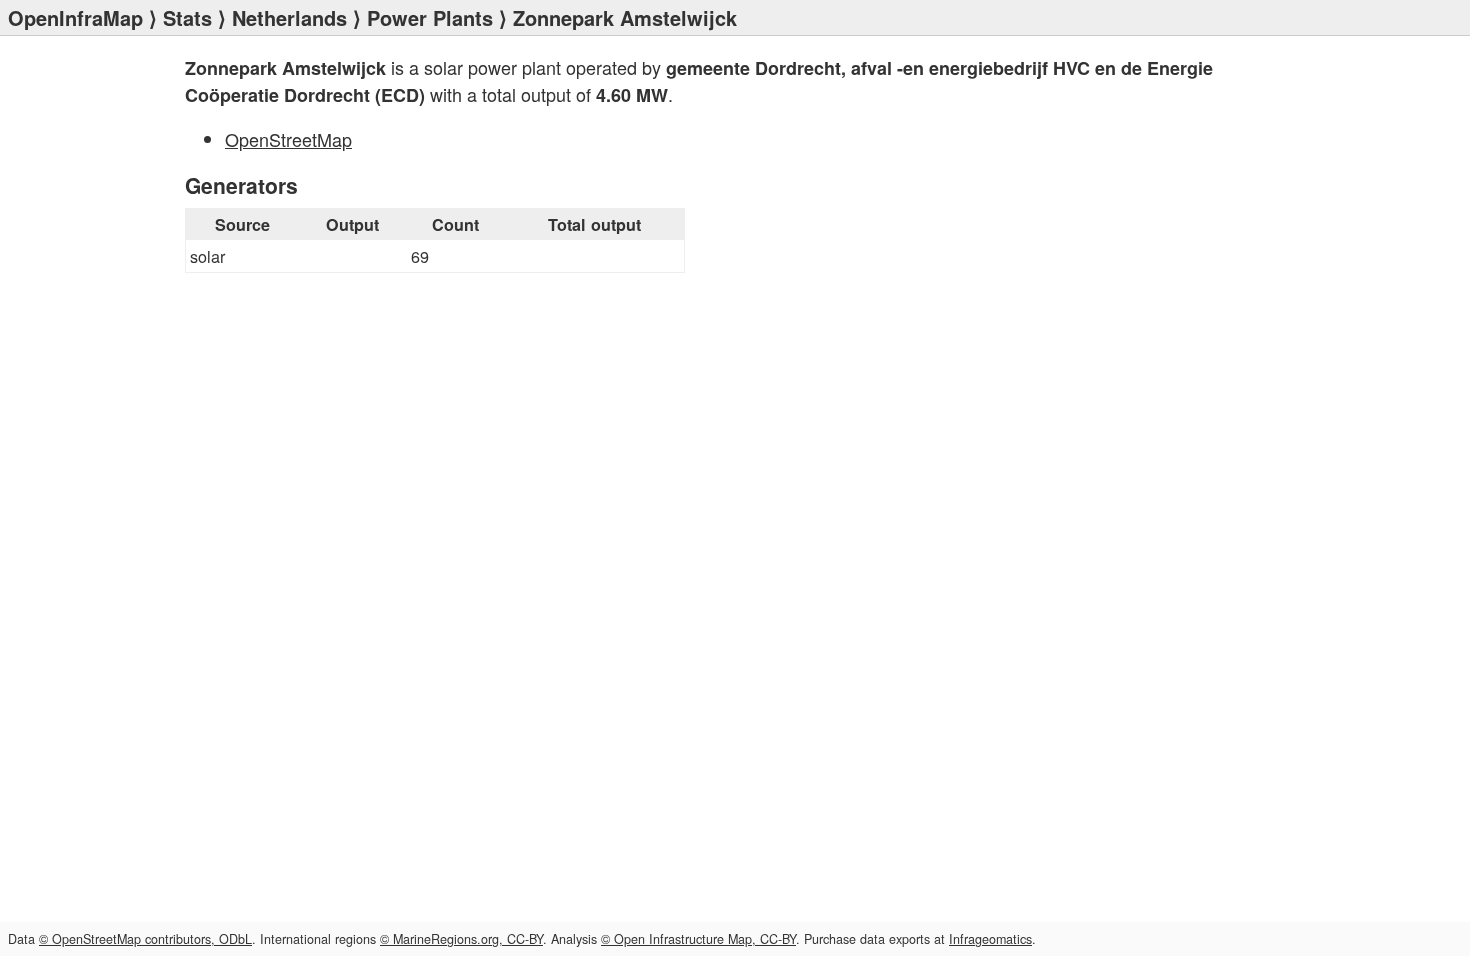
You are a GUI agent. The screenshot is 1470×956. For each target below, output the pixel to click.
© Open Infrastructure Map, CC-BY (698, 939)
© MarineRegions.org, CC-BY (461, 939)
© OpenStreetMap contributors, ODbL (145, 939)
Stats (187, 17)
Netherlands (289, 17)
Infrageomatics (990, 939)
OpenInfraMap (75, 17)
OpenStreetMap (288, 139)
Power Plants (430, 17)
